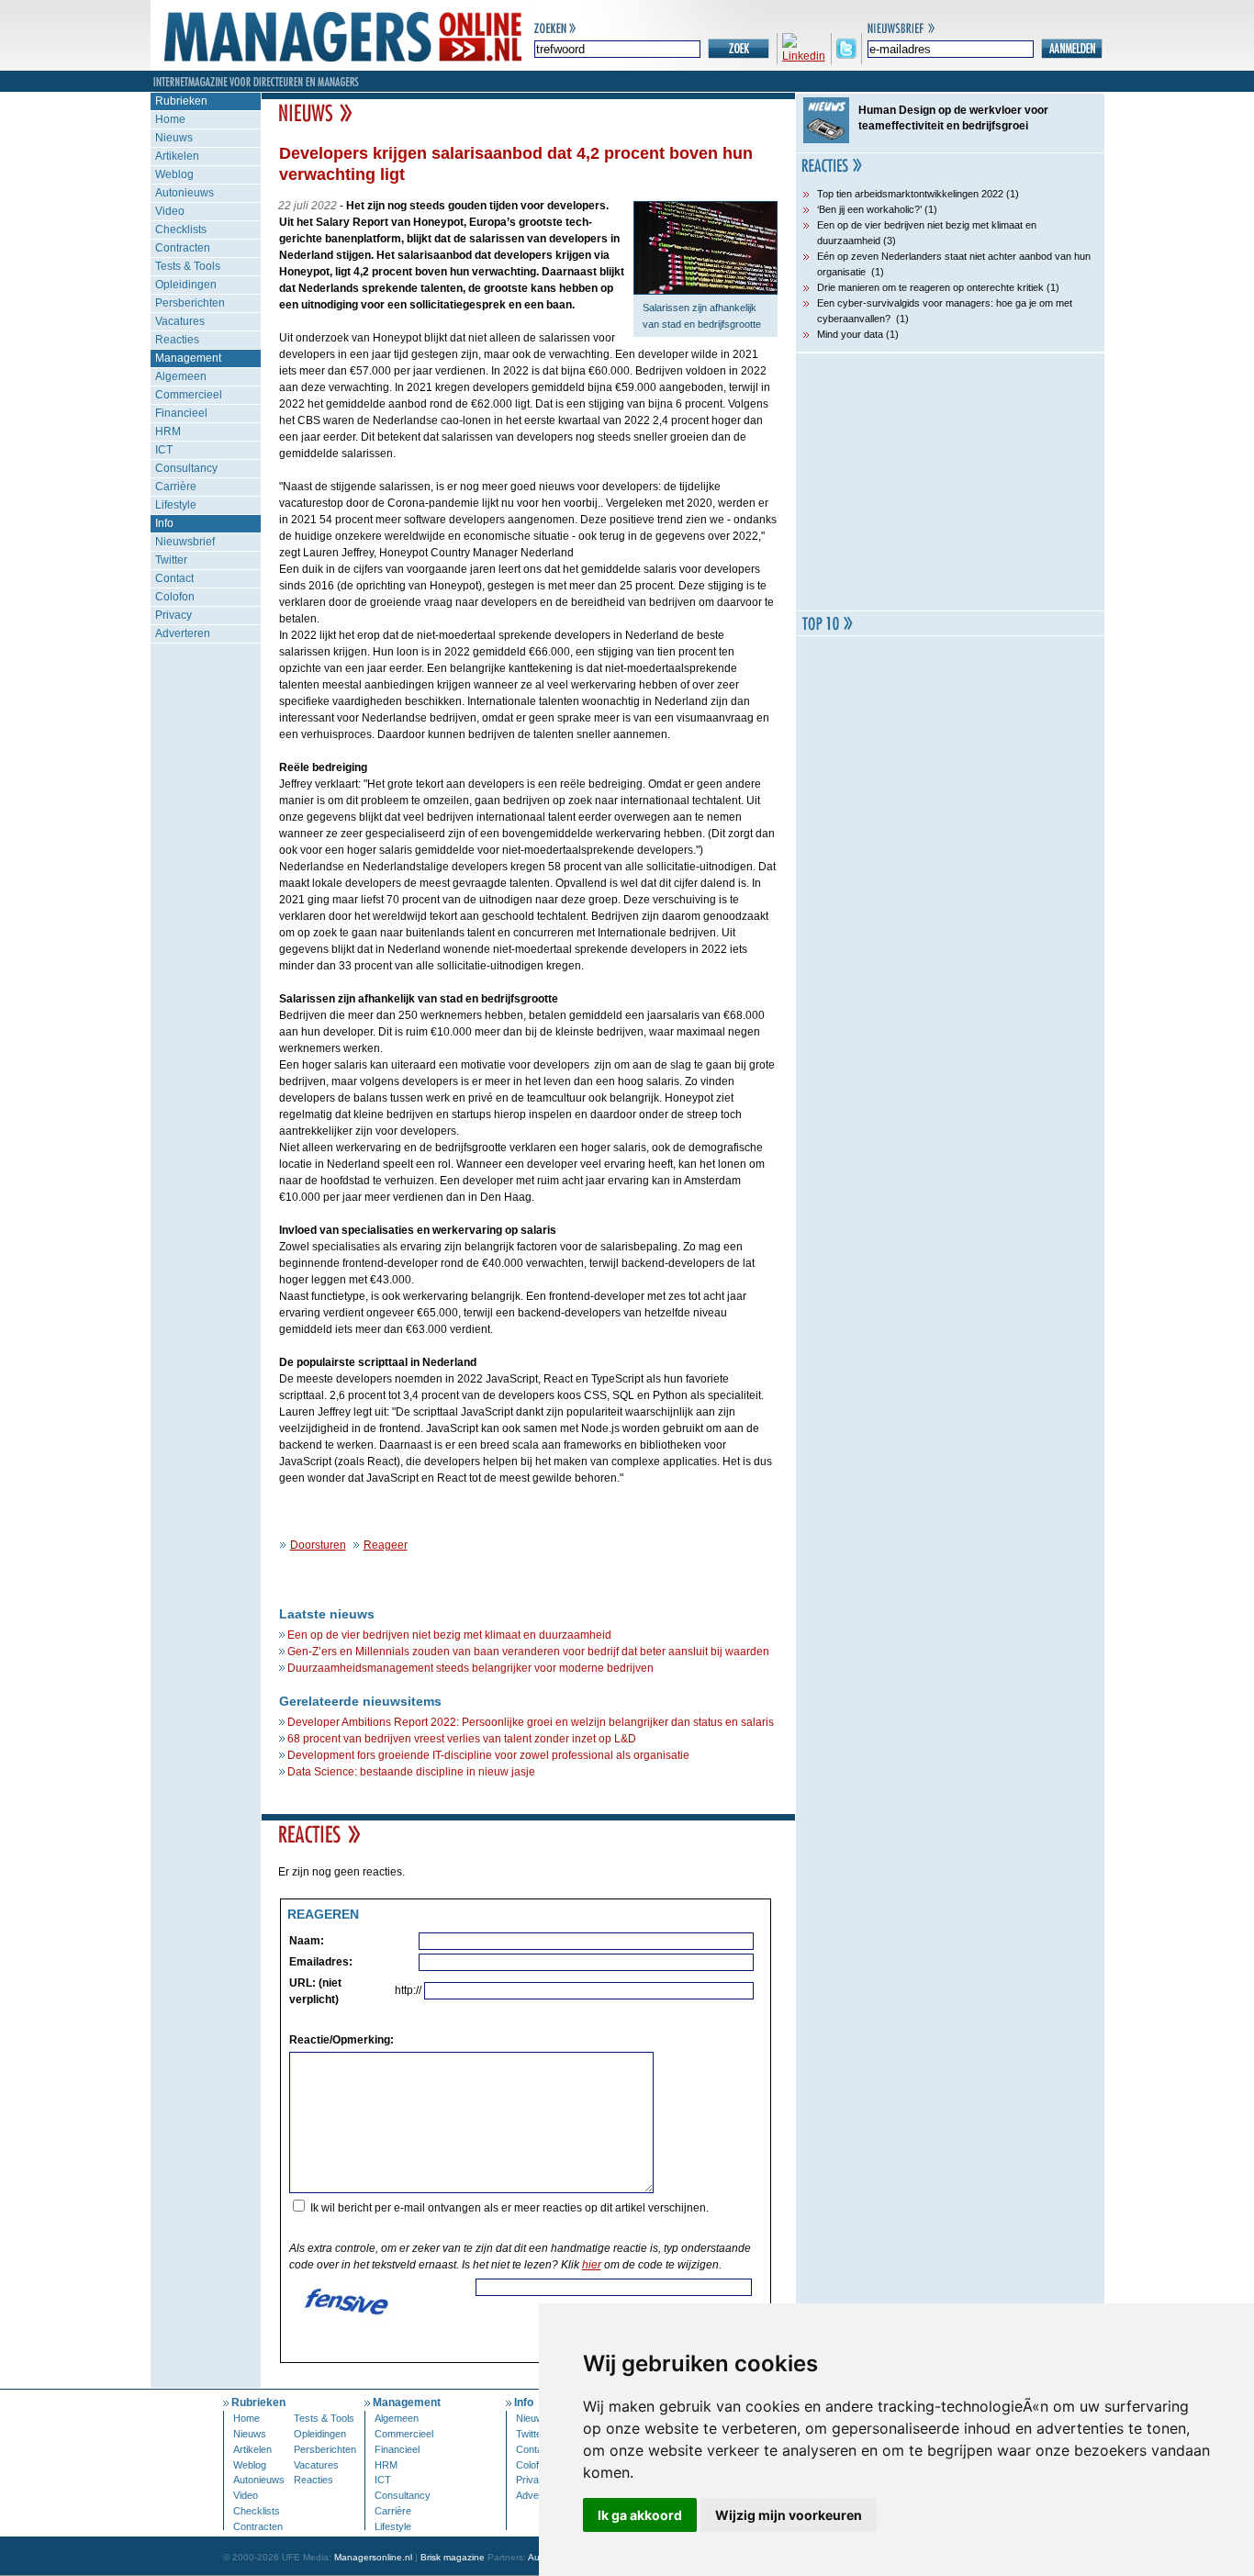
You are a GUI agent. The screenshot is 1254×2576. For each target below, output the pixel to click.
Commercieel (189, 395)
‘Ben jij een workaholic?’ (869, 209)
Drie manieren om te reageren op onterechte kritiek (930, 287)
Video (170, 211)
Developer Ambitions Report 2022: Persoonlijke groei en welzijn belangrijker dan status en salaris (531, 1722)
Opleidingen (186, 285)
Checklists (181, 230)
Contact (174, 578)
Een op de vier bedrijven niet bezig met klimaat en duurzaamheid (449, 1635)
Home (170, 119)
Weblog (174, 174)
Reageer (386, 1545)
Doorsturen (318, 1545)
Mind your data (850, 334)
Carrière (176, 487)
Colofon (175, 597)
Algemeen (181, 376)
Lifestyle (176, 505)
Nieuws (174, 138)
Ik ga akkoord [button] (640, 2515)
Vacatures (180, 321)
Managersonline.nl (373, 2557)
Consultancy (186, 468)
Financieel (181, 413)
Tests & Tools (188, 266)
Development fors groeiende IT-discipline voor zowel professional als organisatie (488, 1755)
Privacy (174, 615)
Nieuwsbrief (185, 542)
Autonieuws (185, 193)
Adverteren (183, 633)
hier (592, 2265)
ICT (164, 450)
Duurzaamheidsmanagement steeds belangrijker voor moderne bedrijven (470, 1668)
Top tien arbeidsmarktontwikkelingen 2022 (910, 194)
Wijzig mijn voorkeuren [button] (789, 2515)
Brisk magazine (453, 2557)
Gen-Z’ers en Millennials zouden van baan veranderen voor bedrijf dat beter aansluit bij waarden (528, 1652)
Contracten (183, 248)
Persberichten (190, 303)
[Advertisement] (950, 482)
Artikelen (177, 156)
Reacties (177, 340)
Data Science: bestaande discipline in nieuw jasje (411, 1772)
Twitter (171, 560)
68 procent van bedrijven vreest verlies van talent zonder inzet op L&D (462, 1739)
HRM (168, 431)
